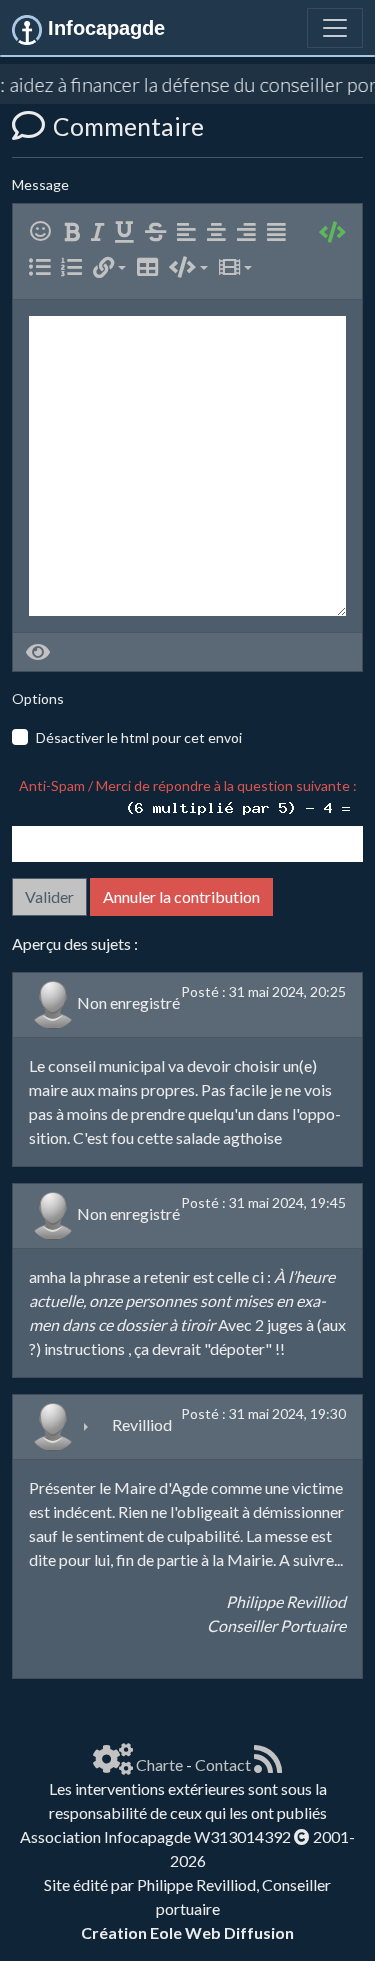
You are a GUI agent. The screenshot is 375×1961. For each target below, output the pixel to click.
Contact (223, 1764)
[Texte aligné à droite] (250, 231)
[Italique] (101, 231)
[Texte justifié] (280, 231)
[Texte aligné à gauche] (190, 231)
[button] (109, 267)
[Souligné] (128, 231)
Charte (159, 1764)
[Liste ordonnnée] (75, 267)
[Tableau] (151, 267)
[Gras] (76, 231)
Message (40, 184)
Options (38, 698)
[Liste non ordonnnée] (43, 267)
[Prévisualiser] (38, 652)
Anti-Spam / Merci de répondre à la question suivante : (191, 785)
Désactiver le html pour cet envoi (139, 737)
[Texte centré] (220, 231)
